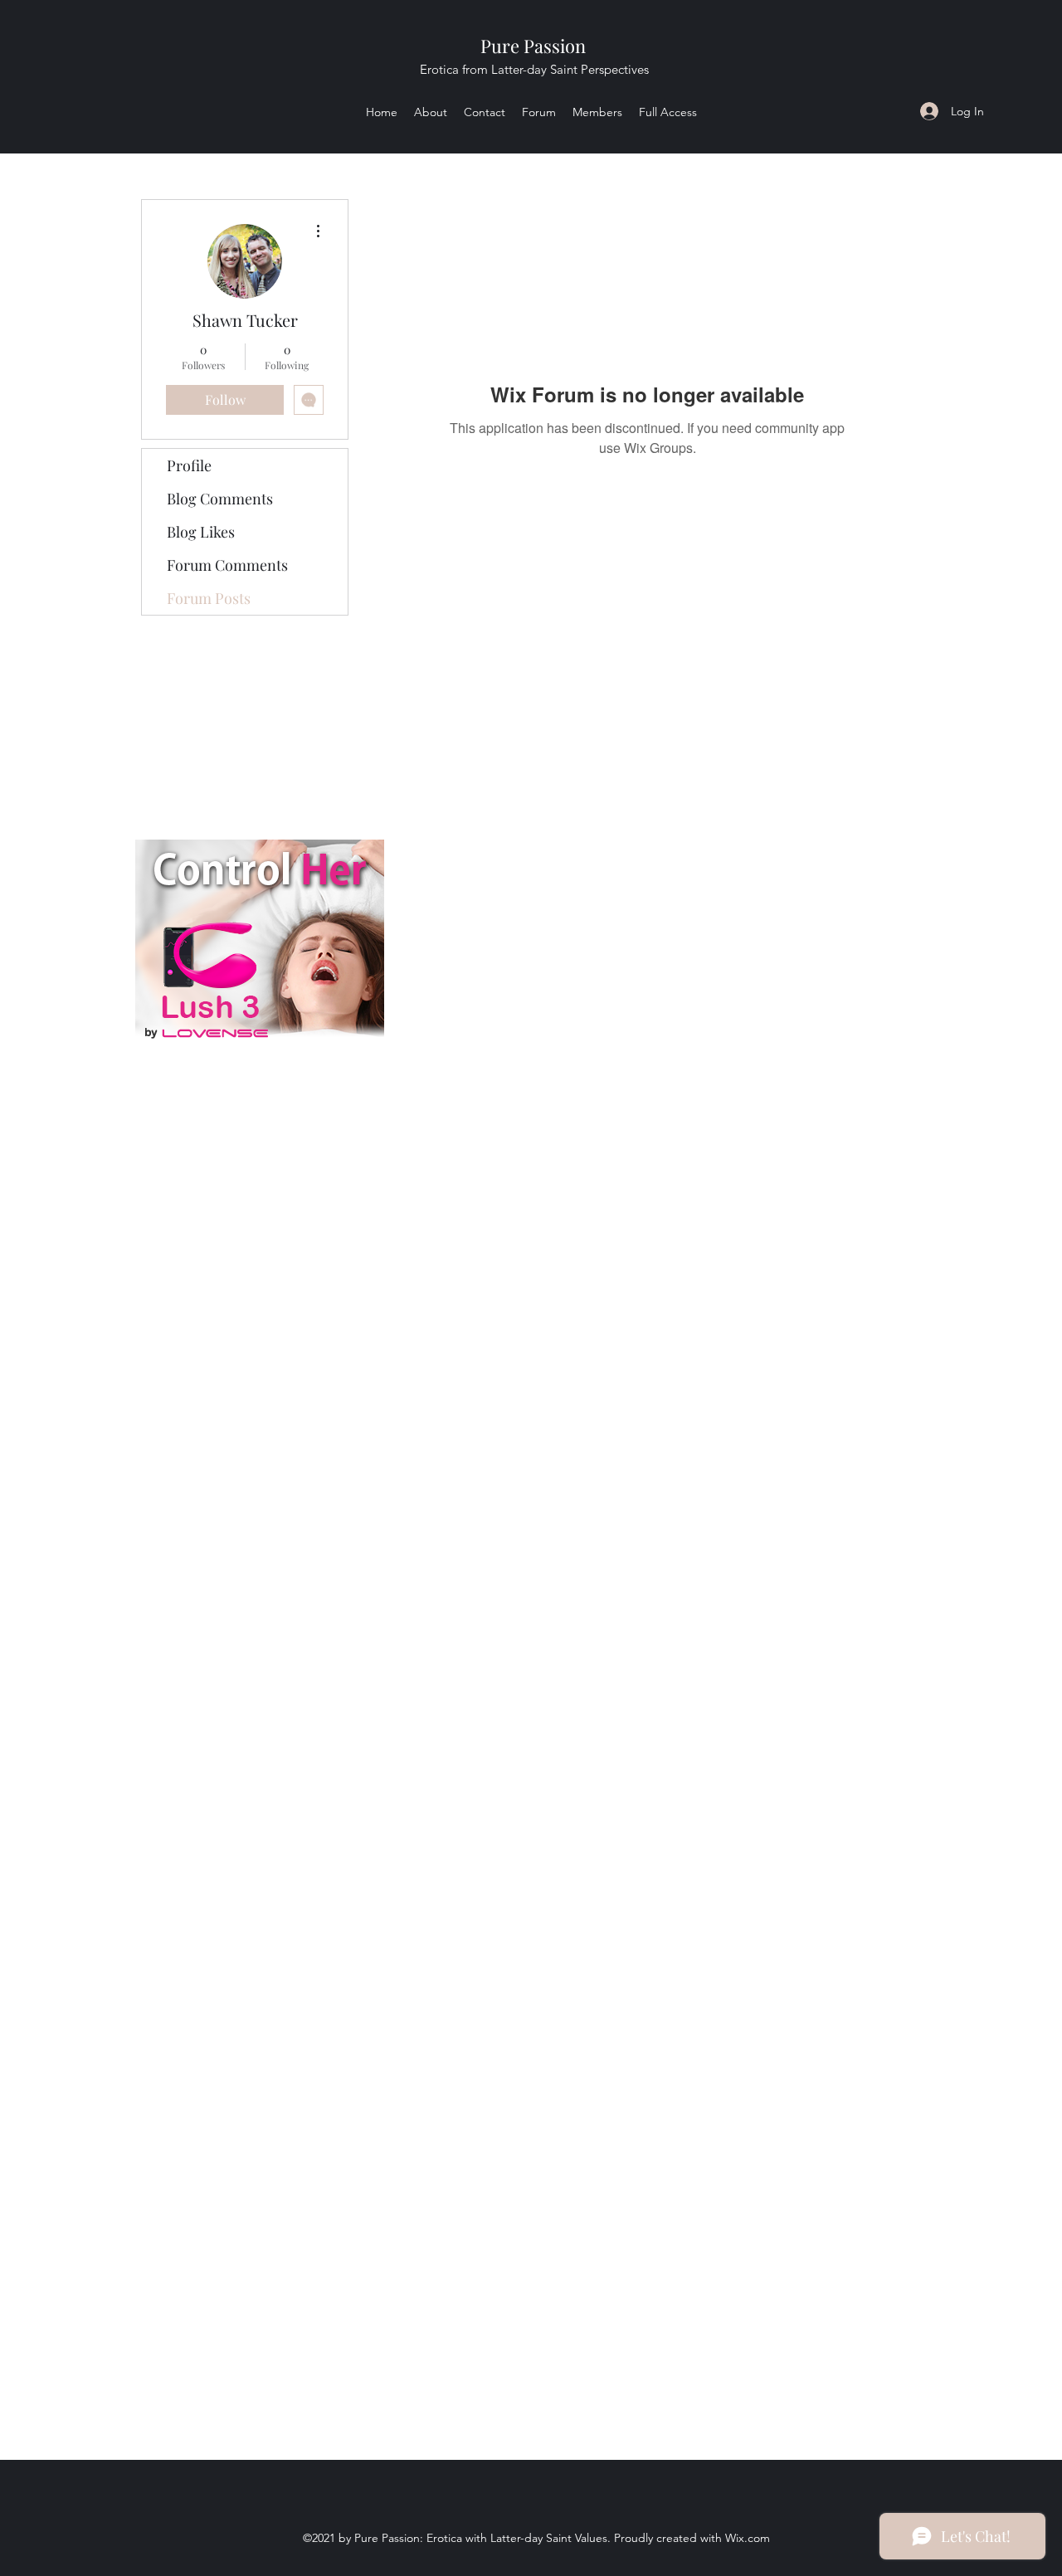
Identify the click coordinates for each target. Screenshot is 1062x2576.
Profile (189, 465)
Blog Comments (220, 499)
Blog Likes (201, 532)
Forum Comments (227, 565)
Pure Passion (533, 46)
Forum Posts (209, 598)
